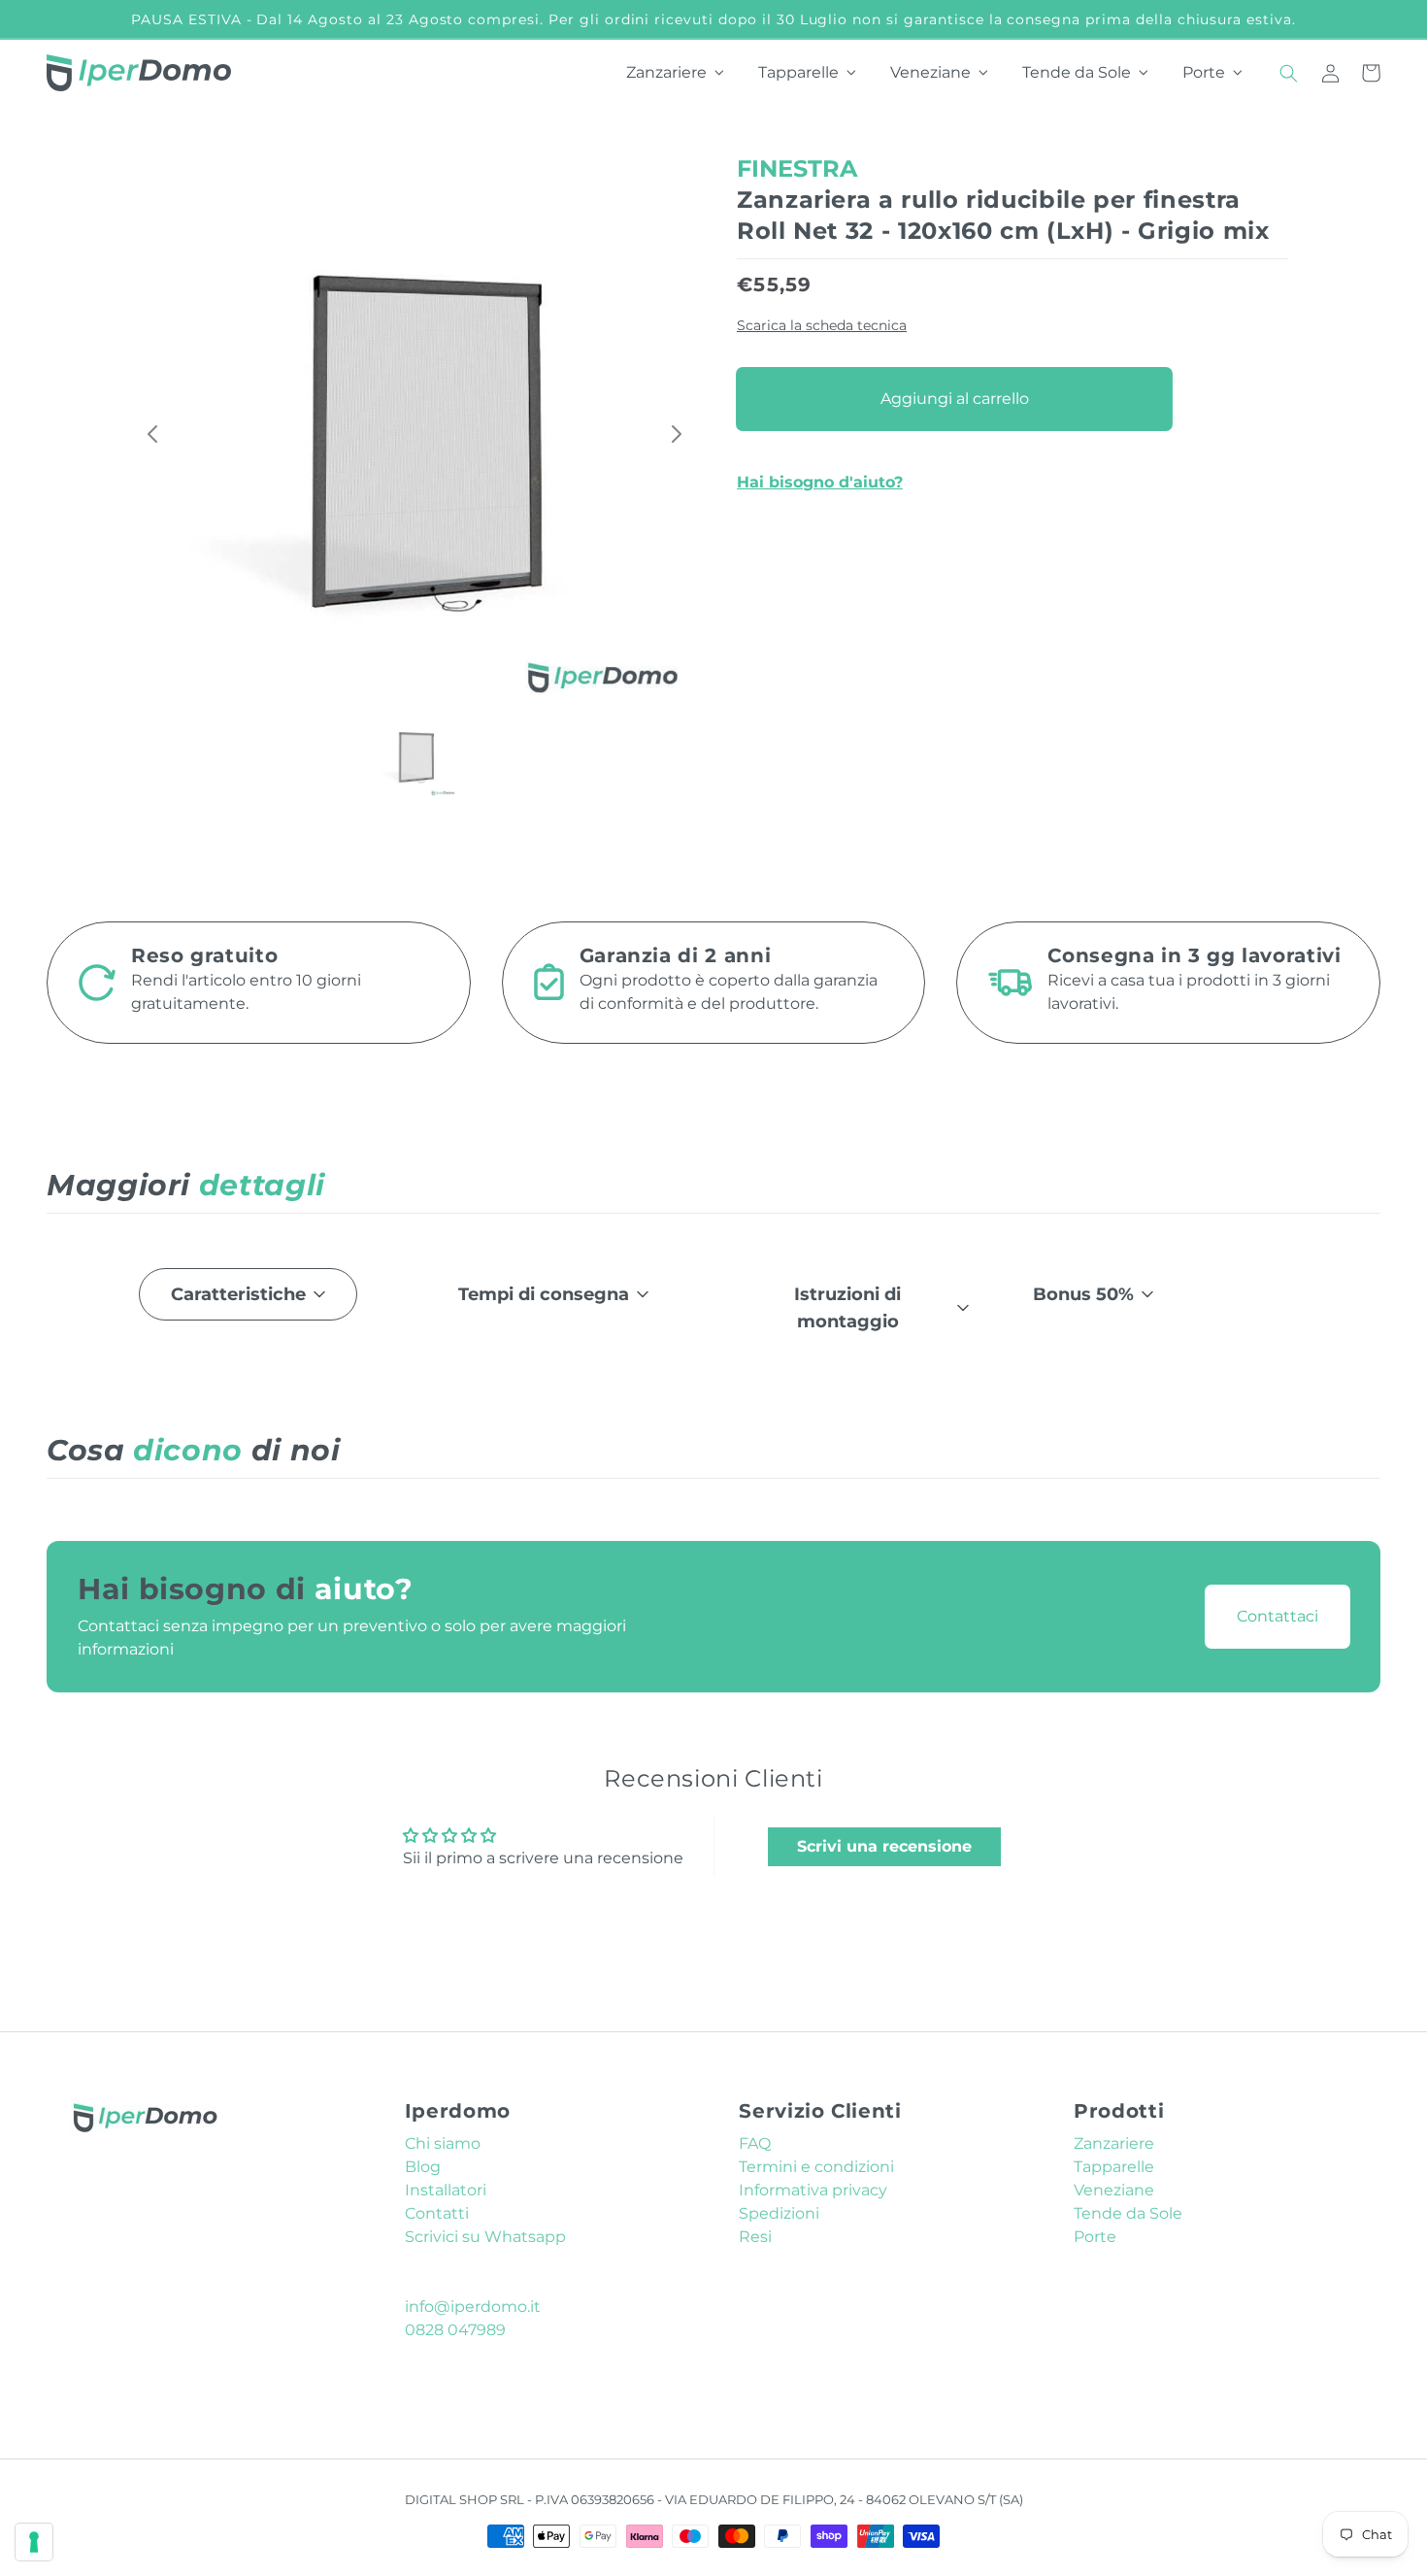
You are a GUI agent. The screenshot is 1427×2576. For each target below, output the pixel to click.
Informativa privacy (813, 2190)
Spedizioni (779, 2213)
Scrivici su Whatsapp (485, 2237)
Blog (423, 2167)
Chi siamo (443, 2143)
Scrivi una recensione (884, 1846)
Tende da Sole (1128, 2213)
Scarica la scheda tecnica (822, 325)
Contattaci (1278, 1616)
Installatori (446, 2190)
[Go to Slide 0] (414, 755)
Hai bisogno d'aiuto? (820, 481)
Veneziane (1114, 2190)
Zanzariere (1114, 2143)
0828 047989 (455, 2330)
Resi (755, 2237)
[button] (1289, 73)
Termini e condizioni (816, 2167)
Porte (1095, 2237)
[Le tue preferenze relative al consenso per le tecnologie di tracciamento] (34, 2542)
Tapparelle (1114, 2167)
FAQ (755, 2143)
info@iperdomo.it (473, 2307)
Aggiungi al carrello (955, 399)
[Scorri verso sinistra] (158, 434)
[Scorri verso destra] (671, 434)
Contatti (437, 2213)
